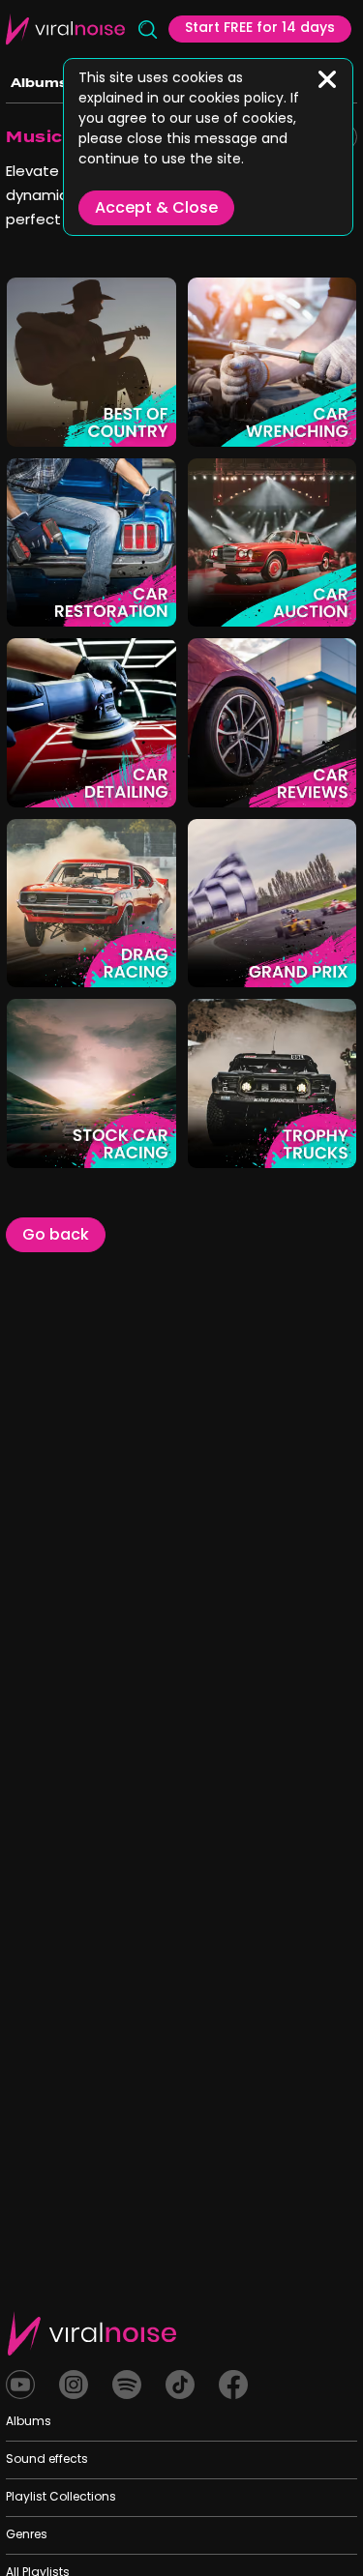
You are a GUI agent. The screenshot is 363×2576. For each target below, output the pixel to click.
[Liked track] (32, 421)
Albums (39, 83)
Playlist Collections (61, 2498)
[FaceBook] (233, 2385)
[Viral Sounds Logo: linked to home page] (65, 29)
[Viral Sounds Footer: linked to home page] (92, 2333)
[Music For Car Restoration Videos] (151, 601)
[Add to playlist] (67, 421)
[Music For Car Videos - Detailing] (151, 782)
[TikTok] (180, 2385)
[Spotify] (127, 2385)
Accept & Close (156, 209)
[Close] (327, 79)
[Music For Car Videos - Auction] (331, 601)
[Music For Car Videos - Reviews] (331, 782)
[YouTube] (20, 2385)
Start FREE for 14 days (260, 29)
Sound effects (47, 2460)
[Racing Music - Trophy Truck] (331, 1142)
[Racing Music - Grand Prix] (331, 962)
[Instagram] (74, 2385)
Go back (56, 1236)
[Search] (147, 29)
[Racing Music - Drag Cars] (151, 962)
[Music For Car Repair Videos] (331, 421)
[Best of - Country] (151, 421)
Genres (27, 2535)
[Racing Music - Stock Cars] (151, 1142)
